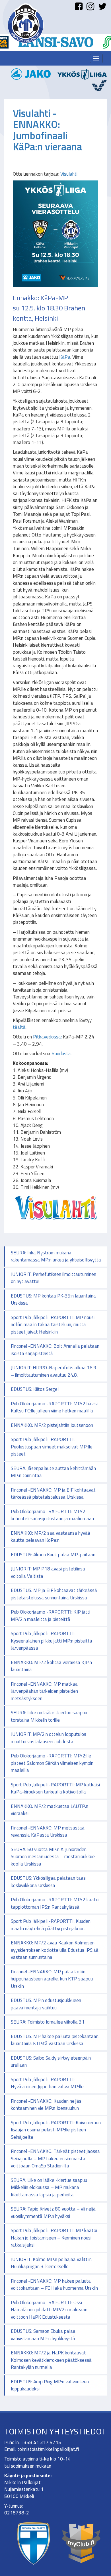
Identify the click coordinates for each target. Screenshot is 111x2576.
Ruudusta (61, 1053)
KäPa (65, 357)
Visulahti (69, 174)
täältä (19, 1027)
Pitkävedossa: (47, 1037)
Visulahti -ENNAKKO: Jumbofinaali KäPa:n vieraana (47, 130)
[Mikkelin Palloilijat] (26, 23)
